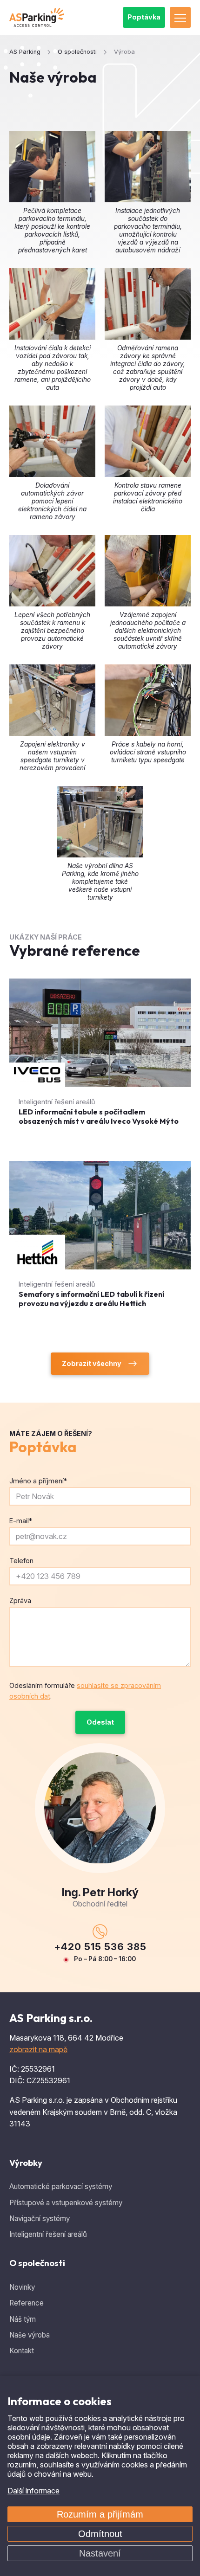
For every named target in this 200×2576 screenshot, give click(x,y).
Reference (27, 2303)
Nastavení (100, 2553)
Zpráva (20, 1600)
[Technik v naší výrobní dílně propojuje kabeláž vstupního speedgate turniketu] (100, 822)
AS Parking (25, 52)
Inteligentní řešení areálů (48, 2234)
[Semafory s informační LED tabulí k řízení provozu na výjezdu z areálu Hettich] (100, 1243)
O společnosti (37, 2263)
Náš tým (23, 2319)
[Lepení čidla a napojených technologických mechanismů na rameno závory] (52, 441)
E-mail (21, 1521)
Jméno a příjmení (38, 1481)
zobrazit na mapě (38, 2049)
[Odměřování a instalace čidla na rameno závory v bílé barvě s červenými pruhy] (148, 304)
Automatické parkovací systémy (61, 2186)
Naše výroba (30, 2335)
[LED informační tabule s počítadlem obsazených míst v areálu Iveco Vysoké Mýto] (100, 1060)
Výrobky (26, 2163)
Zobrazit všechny (92, 1363)
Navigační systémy (40, 2219)
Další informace (33, 2491)
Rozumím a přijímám (100, 2514)
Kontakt (22, 2351)
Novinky (22, 2287)
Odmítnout (100, 2534)
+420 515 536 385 (100, 1947)
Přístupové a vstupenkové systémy (66, 2203)
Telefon (21, 1561)
